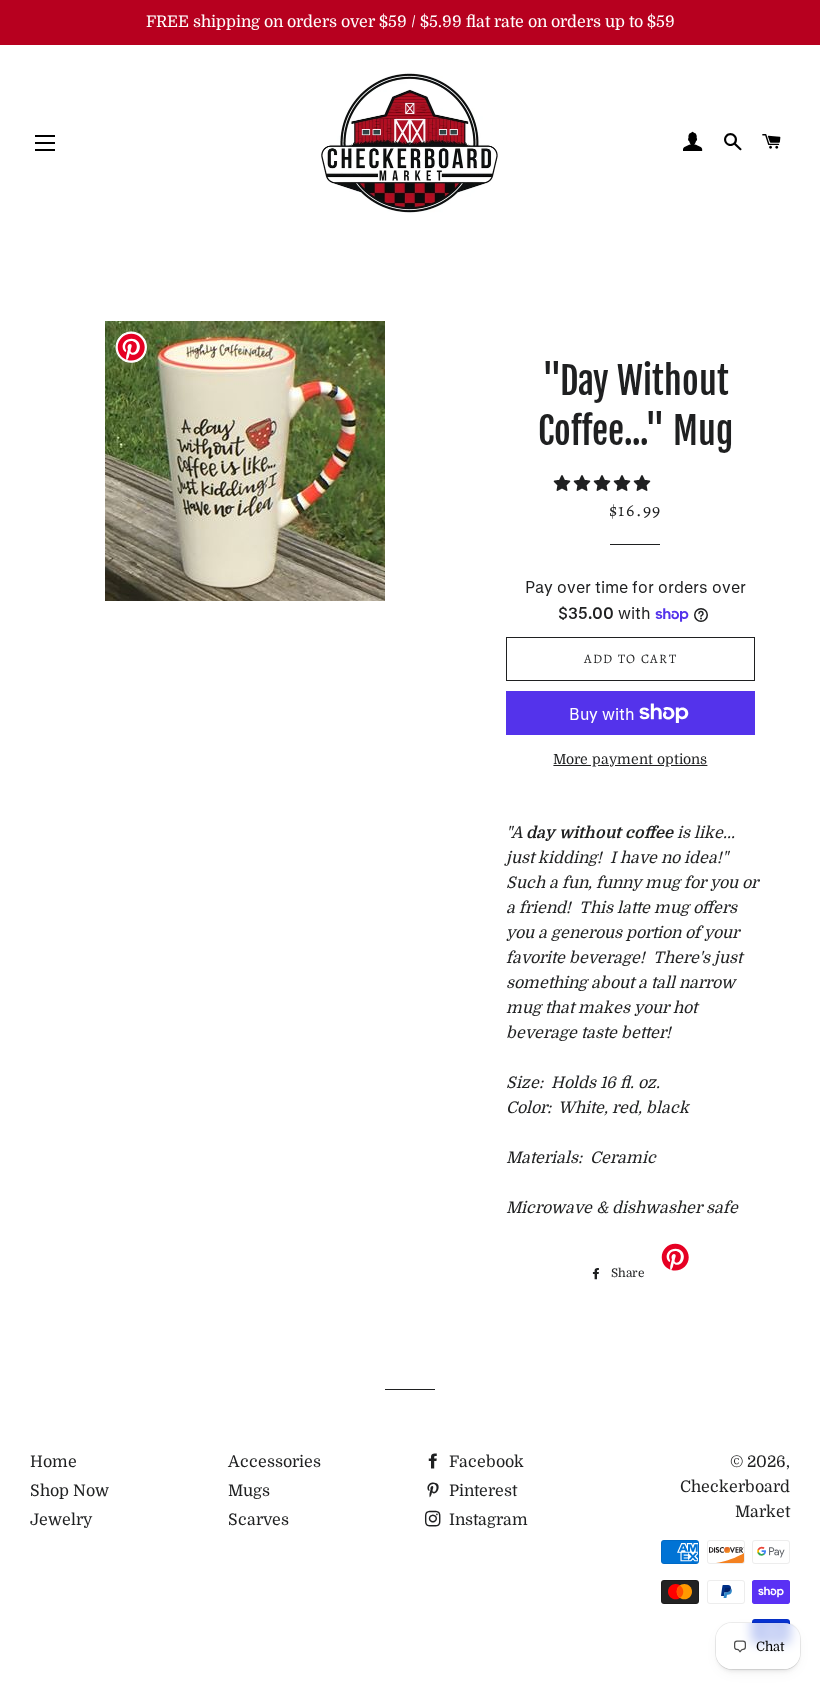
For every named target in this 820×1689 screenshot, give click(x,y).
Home (53, 1462)
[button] (604, 484)
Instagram (486, 1520)
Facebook (484, 1462)
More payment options (630, 759)
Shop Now (69, 1491)
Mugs (249, 1491)
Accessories (274, 1462)
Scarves (258, 1520)
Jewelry (61, 1520)
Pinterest (481, 1491)
